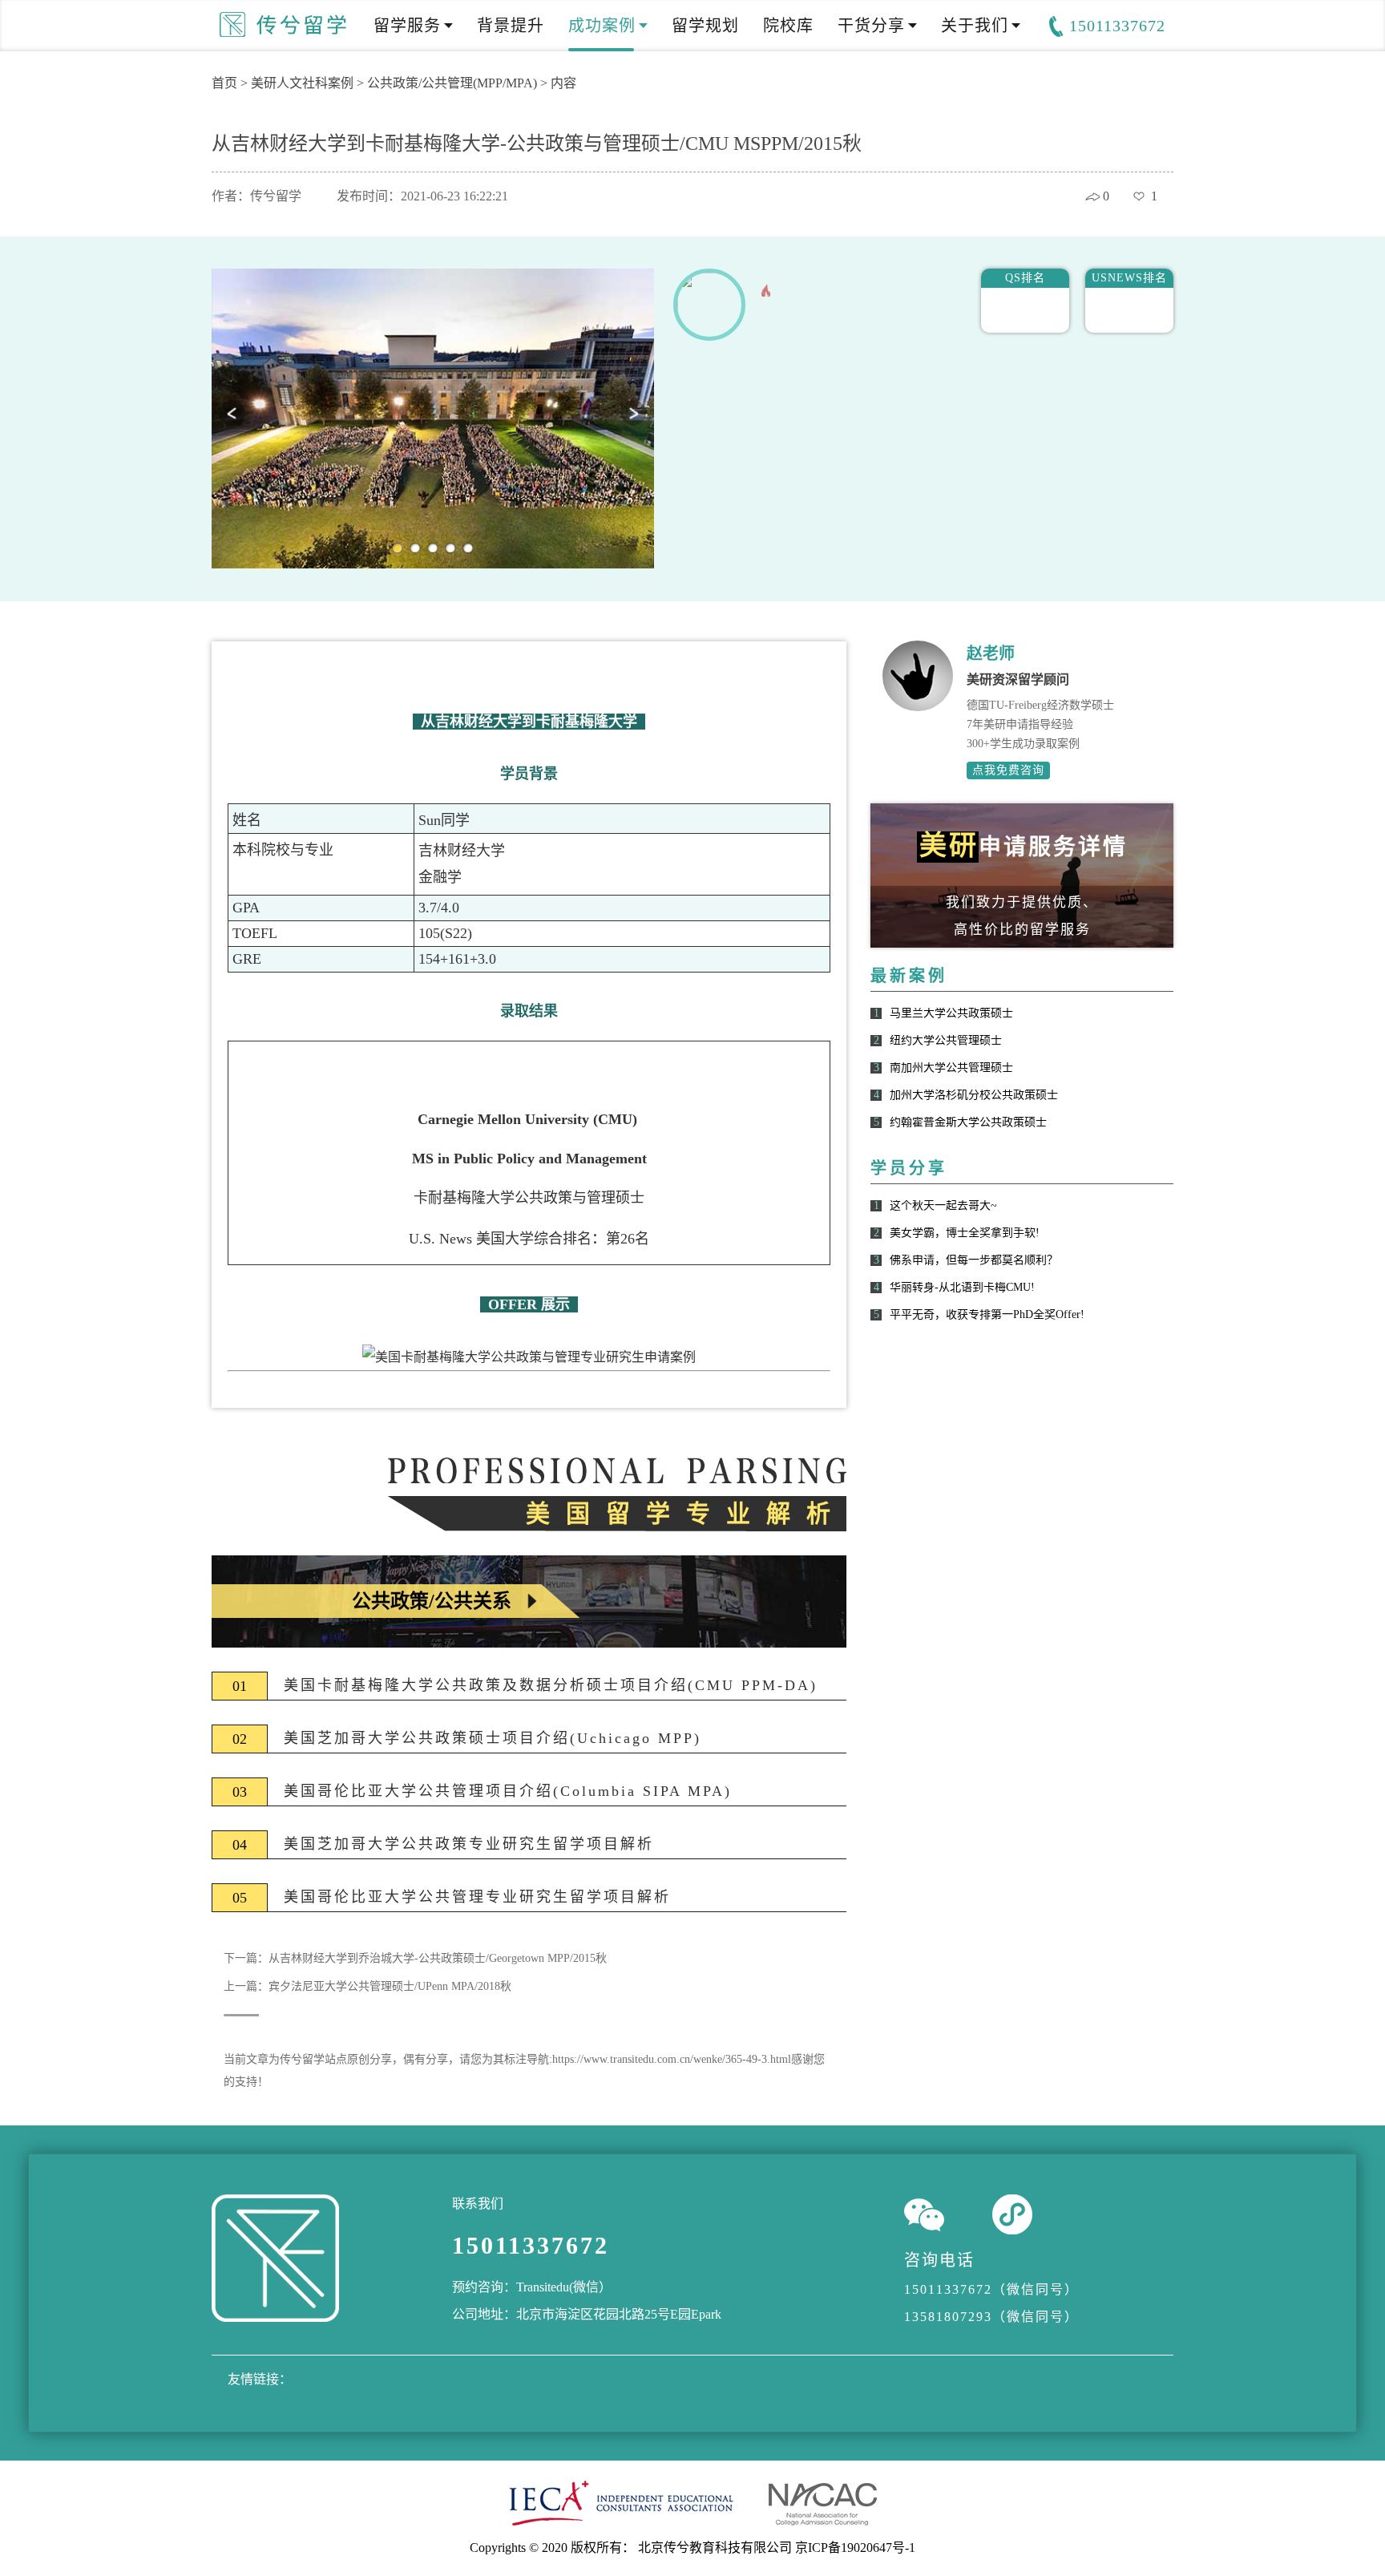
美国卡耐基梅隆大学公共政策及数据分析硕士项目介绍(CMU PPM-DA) (551, 1685)
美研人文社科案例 (302, 83)
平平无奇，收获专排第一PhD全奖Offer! (987, 1315)
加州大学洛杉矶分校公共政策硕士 (974, 1095)
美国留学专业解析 (686, 1513)
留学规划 (705, 26)
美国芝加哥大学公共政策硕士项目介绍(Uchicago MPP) (493, 1738)
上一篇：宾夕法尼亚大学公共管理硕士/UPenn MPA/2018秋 (367, 1986)
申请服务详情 (1024, 846)
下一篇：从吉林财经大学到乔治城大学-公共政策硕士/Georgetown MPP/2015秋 (415, 1958)
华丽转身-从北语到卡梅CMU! (962, 1288)
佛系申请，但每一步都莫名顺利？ (974, 1260)
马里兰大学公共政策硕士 (951, 1013)
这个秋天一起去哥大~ (943, 1206)
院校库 (788, 26)
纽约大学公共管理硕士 (946, 1041)
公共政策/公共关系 (432, 1601)
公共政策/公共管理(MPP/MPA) (452, 83)
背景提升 (511, 26)
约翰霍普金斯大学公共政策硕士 (968, 1122)
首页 (224, 83)
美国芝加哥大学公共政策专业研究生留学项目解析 (469, 1844)
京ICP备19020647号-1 (855, 2548)
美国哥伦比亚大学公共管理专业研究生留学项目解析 (477, 1897)
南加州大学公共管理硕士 (951, 1068)
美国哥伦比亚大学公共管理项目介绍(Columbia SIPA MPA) (508, 1791)
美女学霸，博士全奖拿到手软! (965, 1233)
